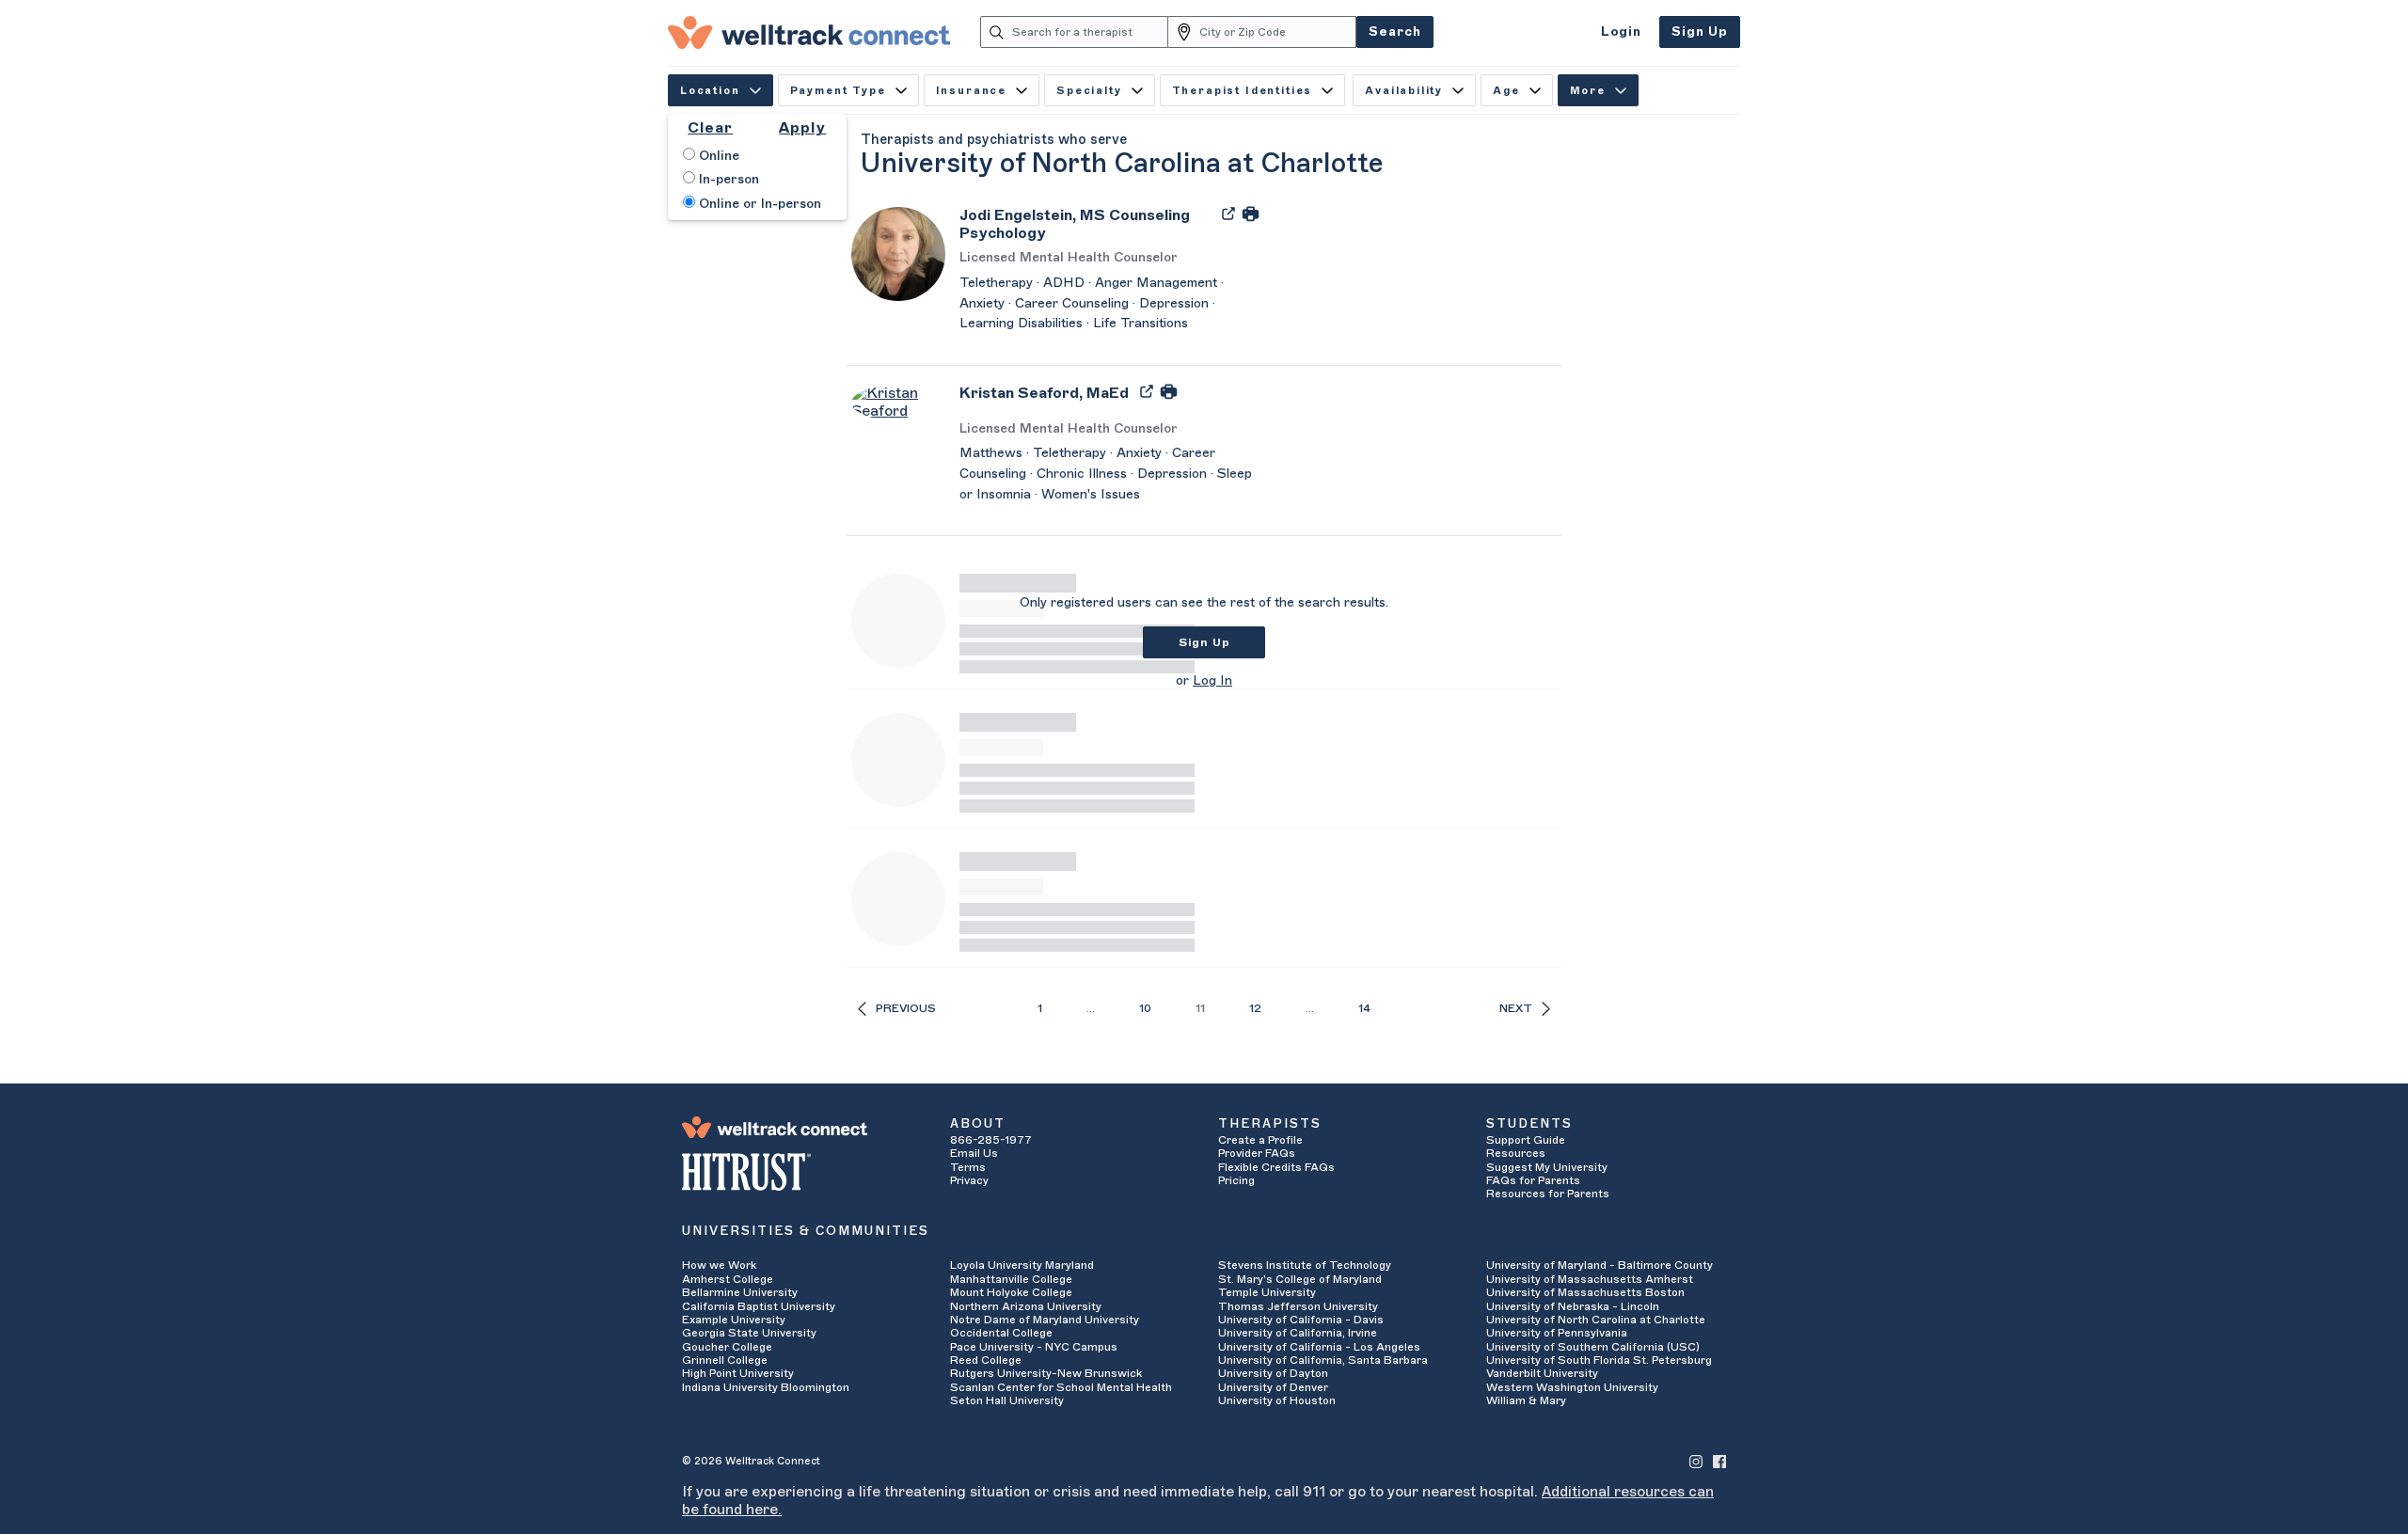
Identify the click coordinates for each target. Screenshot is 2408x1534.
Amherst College (728, 1279)
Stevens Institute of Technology (1305, 1265)
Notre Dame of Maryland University (1045, 1320)
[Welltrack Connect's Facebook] (1719, 1461)
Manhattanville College (1011, 1279)
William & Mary (1526, 1400)
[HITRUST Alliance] (802, 1172)
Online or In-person (758, 204)
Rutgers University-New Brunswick (1046, 1373)
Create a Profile (1260, 1140)
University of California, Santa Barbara (1323, 1360)
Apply (802, 128)
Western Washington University (1572, 1387)
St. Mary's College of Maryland (1300, 1279)
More (1588, 91)
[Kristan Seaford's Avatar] (898, 402)
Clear (710, 128)
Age (1506, 91)
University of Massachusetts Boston (1585, 1292)
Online (717, 156)
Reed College (986, 1360)
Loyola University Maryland (1022, 1265)
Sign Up (1700, 32)
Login (1621, 32)
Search (1395, 32)
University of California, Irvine (1298, 1333)
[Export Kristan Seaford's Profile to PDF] (1149, 390)
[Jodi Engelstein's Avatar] (898, 253)
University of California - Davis (1301, 1320)
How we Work (719, 1265)
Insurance (971, 91)
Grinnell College (725, 1360)
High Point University (738, 1373)
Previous (906, 1008)
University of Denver (1273, 1387)
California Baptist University (759, 1306)
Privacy (969, 1180)
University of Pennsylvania (1557, 1333)
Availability (1404, 91)
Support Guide (1526, 1140)
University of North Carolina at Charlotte (1596, 1320)
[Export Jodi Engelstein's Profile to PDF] (1230, 213)
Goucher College (727, 1347)
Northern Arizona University (1026, 1306)
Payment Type (838, 91)
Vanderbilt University (1542, 1373)
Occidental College (1001, 1333)
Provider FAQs (1257, 1153)
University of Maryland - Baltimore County (1600, 1265)
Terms (968, 1167)
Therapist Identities (1243, 91)
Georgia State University (749, 1333)
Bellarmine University (740, 1292)
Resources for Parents (1548, 1194)
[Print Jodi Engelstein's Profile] (1251, 213)
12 (1255, 1008)
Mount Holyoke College (1011, 1292)
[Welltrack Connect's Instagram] (1696, 1461)
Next (1516, 1008)
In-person (727, 180)
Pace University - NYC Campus (1034, 1347)
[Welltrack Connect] (809, 32)
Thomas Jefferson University (1298, 1306)
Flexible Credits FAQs (1276, 1167)
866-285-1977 (991, 1140)
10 (1145, 1008)
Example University (734, 1320)
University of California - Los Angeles (1319, 1347)
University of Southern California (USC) (1593, 1347)
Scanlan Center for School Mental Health (1061, 1387)
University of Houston (1277, 1400)
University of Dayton (1273, 1373)
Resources (1516, 1153)
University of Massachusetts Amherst (1590, 1279)
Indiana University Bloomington (766, 1387)
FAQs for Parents (1533, 1180)
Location (710, 91)
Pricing (1236, 1180)
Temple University (1267, 1292)
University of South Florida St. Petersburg (1599, 1360)
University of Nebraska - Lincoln (1573, 1306)
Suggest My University (1547, 1167)
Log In (1212, 681)
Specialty (1089, 91)
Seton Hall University (1007, 1400)
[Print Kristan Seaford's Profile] (1169, 390)
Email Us (974, 1153)
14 (1364, 1008)
